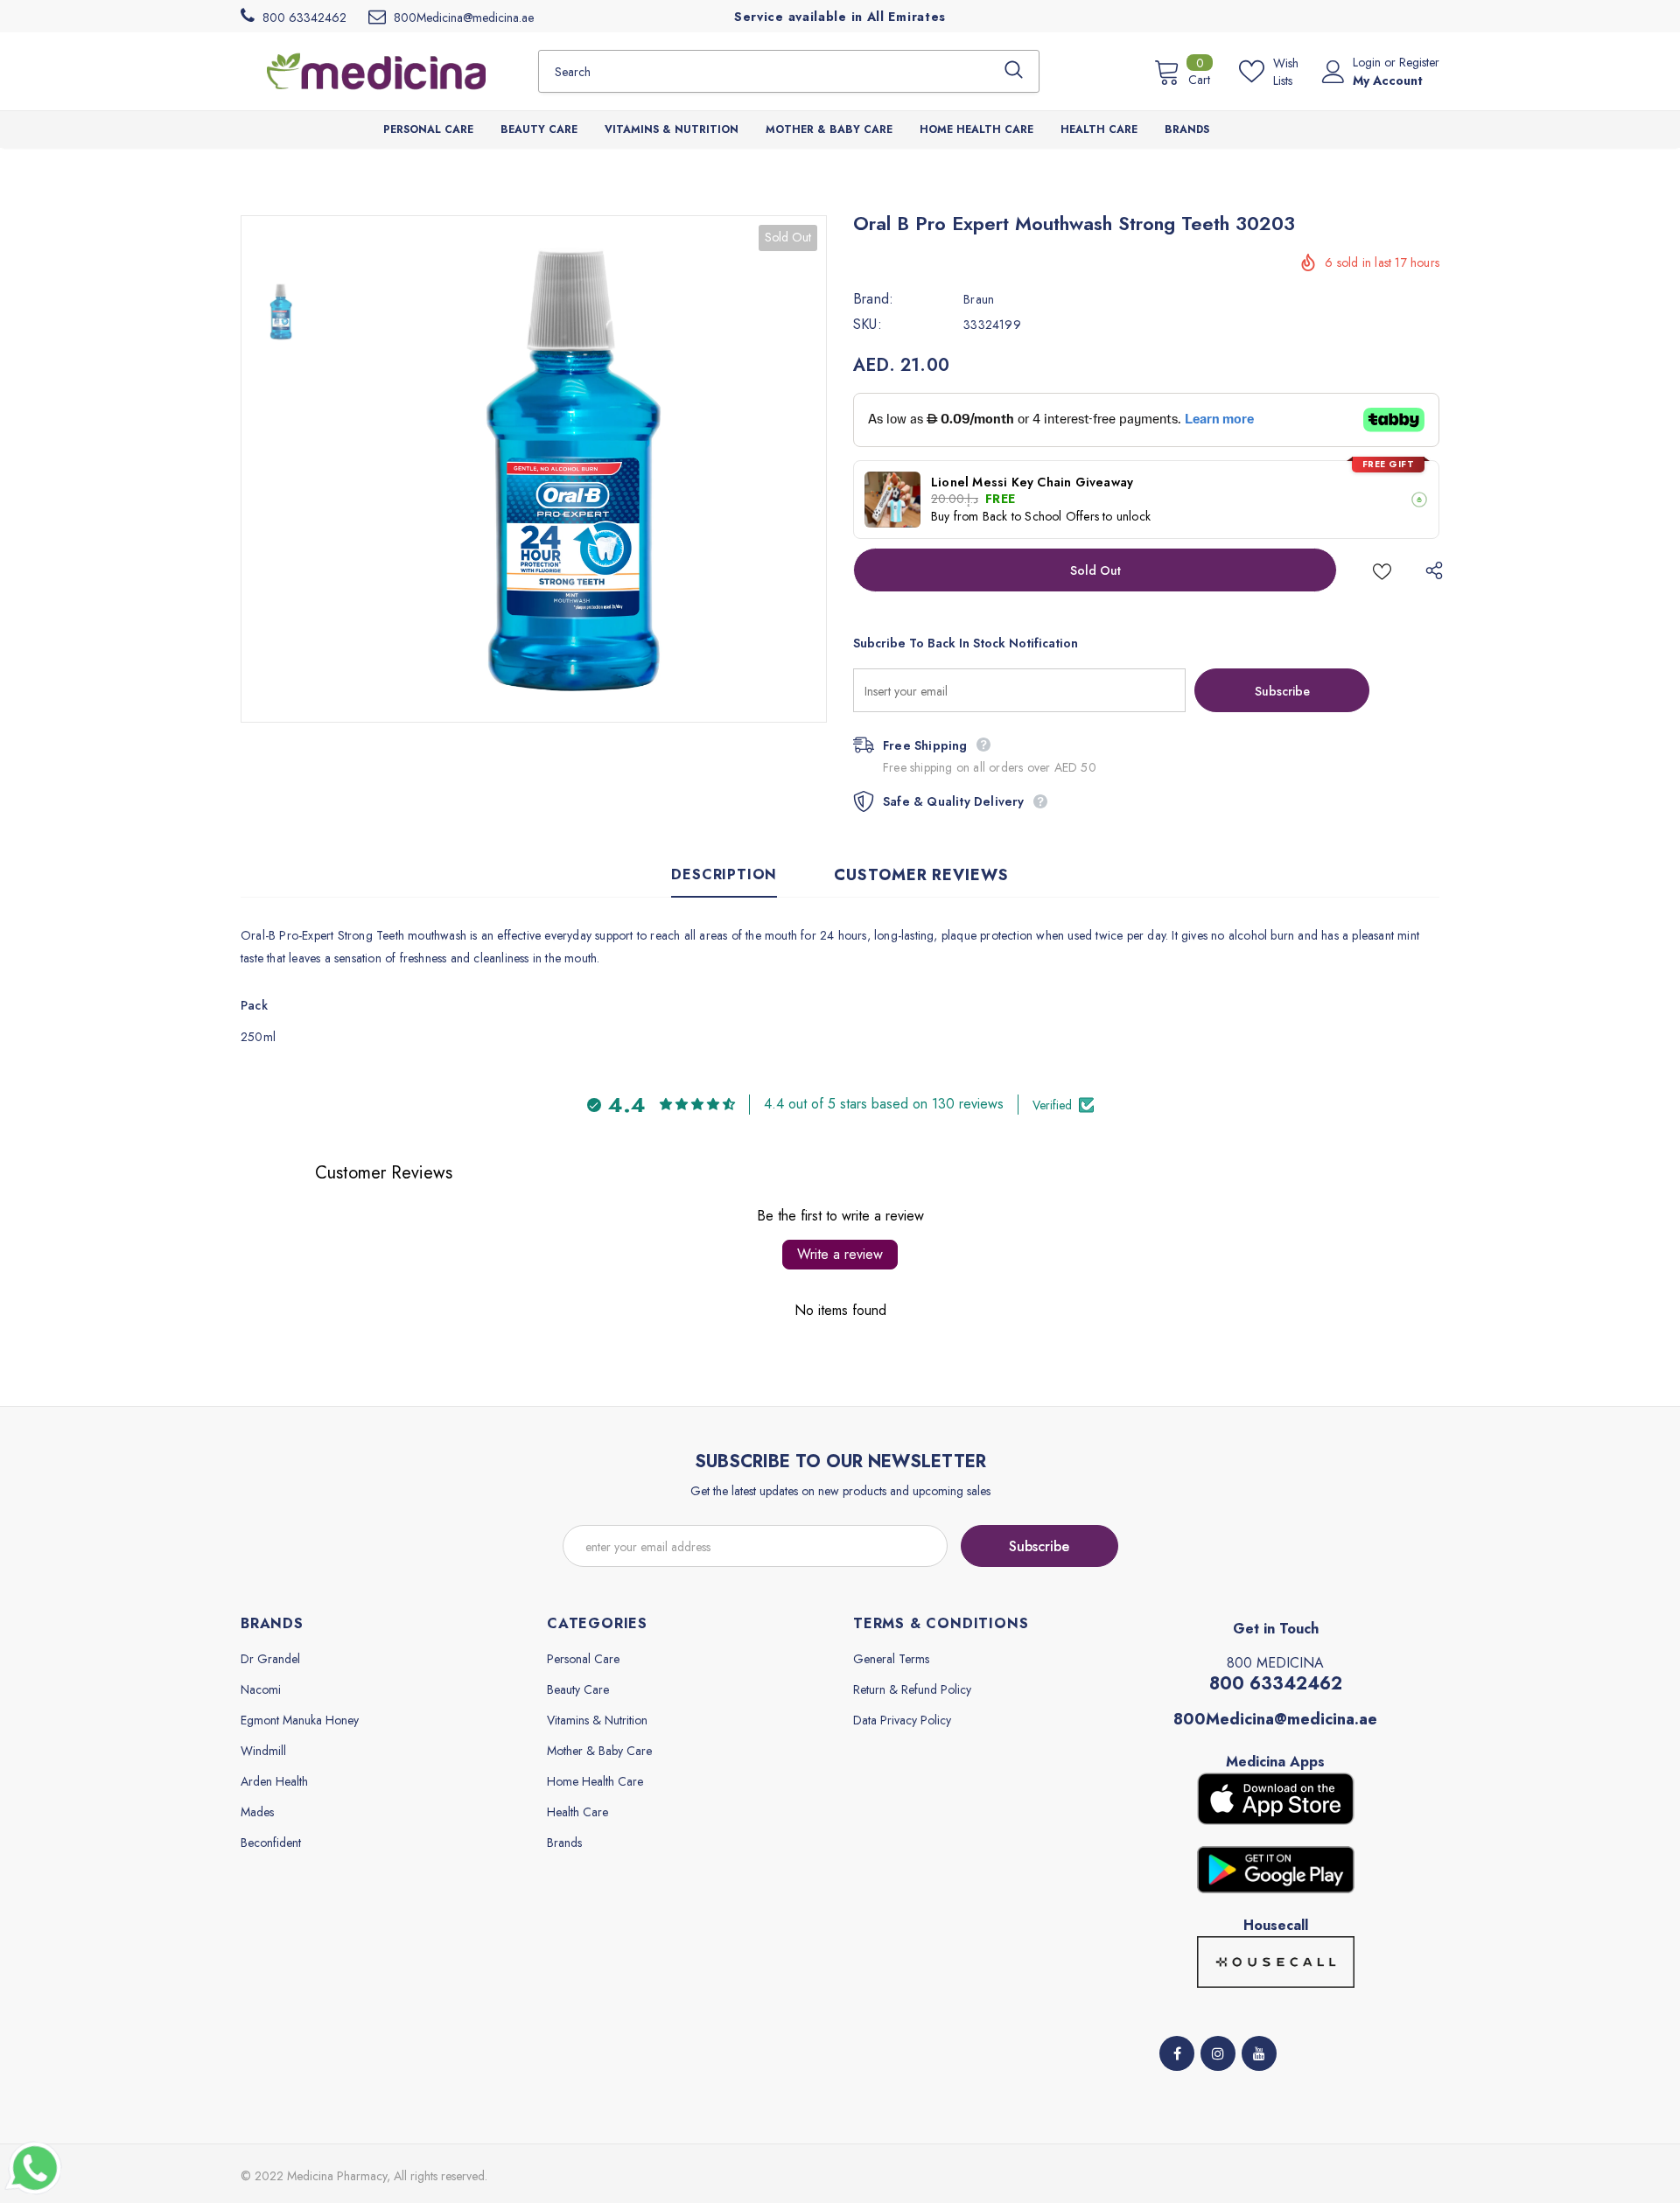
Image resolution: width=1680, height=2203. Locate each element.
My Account (1388, 80)
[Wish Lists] (1382, 570)
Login (1368, 62)
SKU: (868, 325)
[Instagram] (1218, 2053)
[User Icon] (1333, 72)
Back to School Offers (1041, 516)
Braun (979, 299)
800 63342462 (1276, 1684)
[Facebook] (1177, 2053)
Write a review (840, 1254)
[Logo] (376, 71)
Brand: (873, 299)
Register (1419, 62)
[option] (573, 469)
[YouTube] (1259, 2053)
